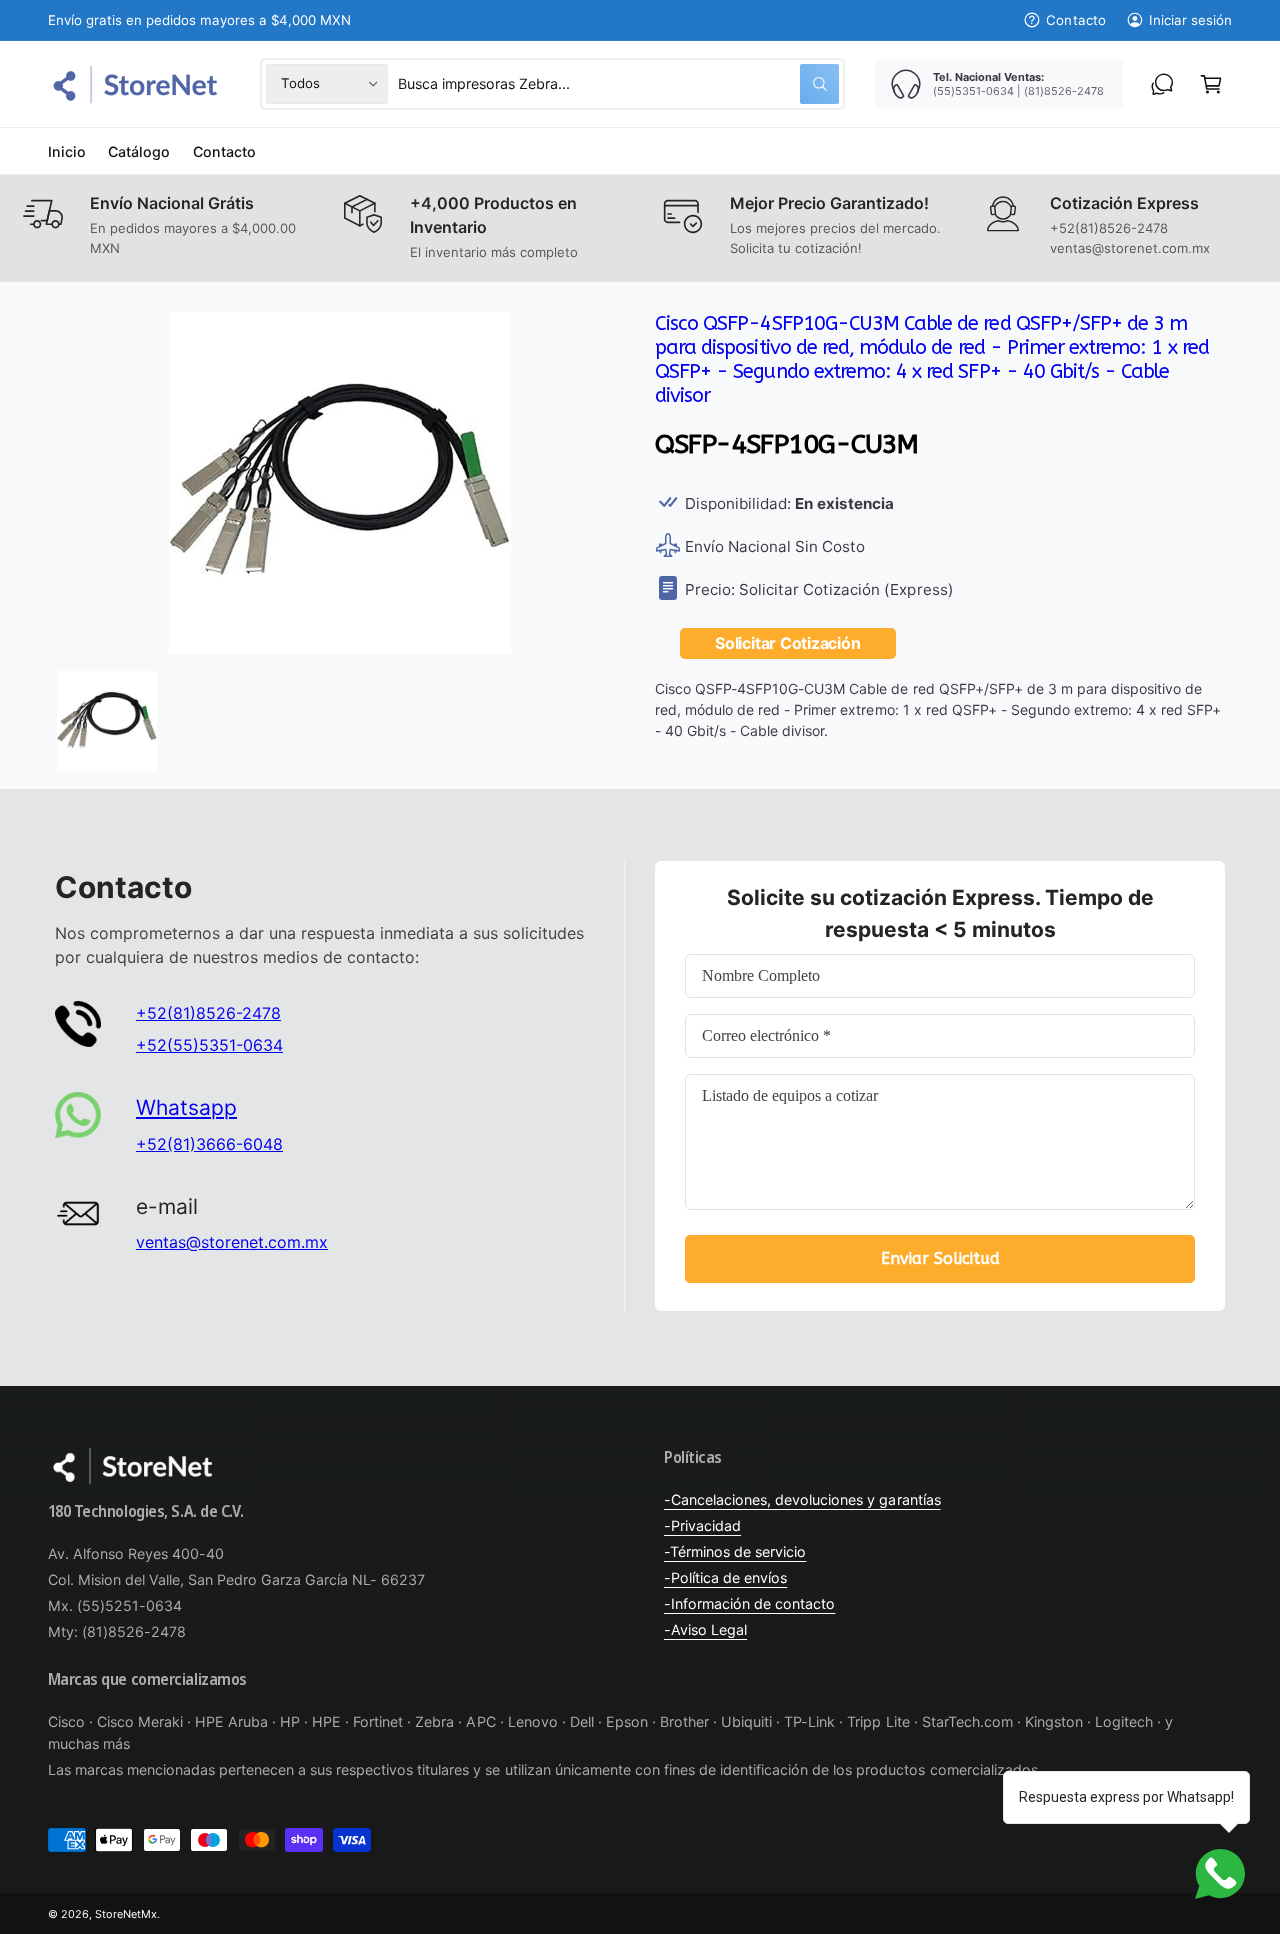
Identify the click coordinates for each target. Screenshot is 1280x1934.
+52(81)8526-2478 (208, 1013)
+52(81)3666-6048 (209, 1144)
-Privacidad (702, 1525)
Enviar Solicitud (940, 1258)
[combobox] (618, 83)
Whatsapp (186, 1107)
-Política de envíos (725, 1577)
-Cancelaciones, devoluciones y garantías (802, 1499)
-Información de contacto (749, 1603)
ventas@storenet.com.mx (232, 1242)
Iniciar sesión (1190, 20)
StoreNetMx (126, 1914)
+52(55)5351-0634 (209, 1045)
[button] (1211, 83)
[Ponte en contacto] (1162, 83)
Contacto (1075, 20)
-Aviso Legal (705, 1629)
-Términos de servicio (735, 1551)
